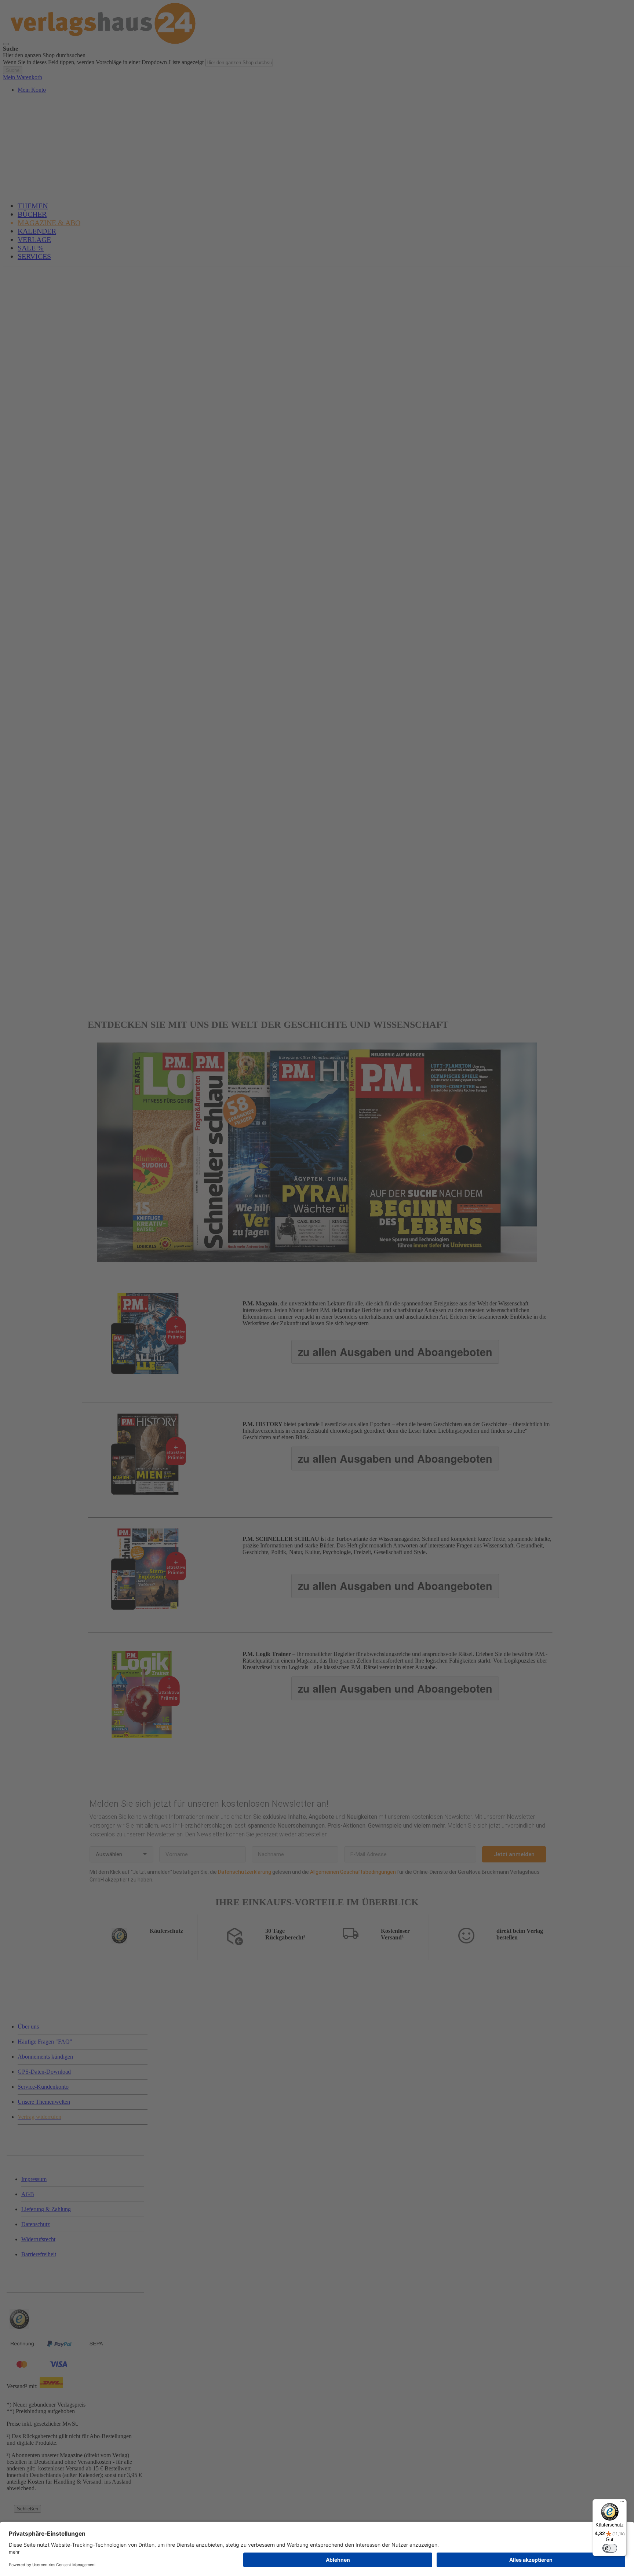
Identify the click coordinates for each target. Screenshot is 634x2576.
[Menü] (622, 2503)
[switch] (610, 2548)
